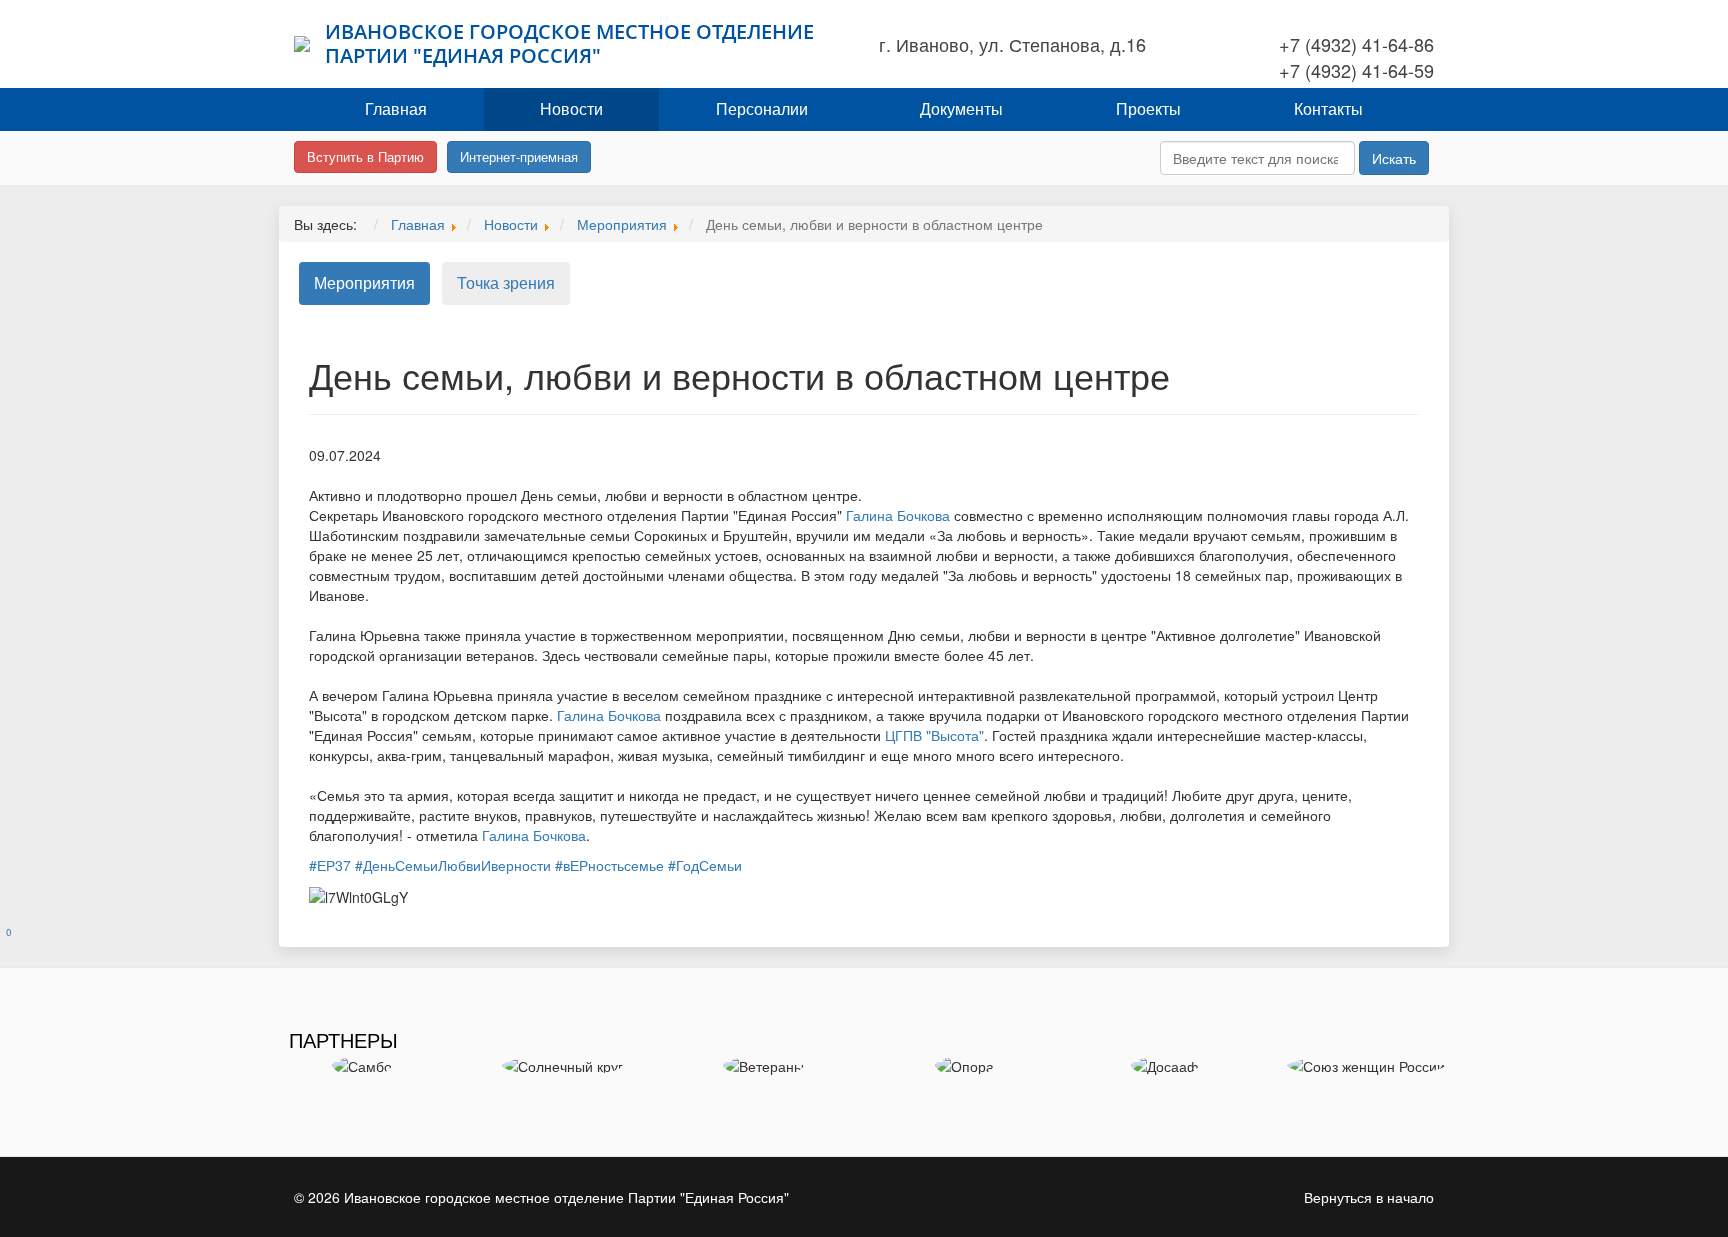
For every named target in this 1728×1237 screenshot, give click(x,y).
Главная (396, 108)
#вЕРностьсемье (609, 865)
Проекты (1148, 108)
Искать (1394, 158)
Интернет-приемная (519, 156)
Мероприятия (364, 282)
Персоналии (762, 108)
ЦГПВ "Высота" (934, 735)
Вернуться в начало (1369, 1197)
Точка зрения (506, 282)
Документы (961, 108)
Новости (571, 108)
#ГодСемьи (705, 865)
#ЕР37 (330, 865)
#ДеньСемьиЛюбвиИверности (453, 865)
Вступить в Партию (365, 156)
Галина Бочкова (898, 515)
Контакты (1328, 108)
